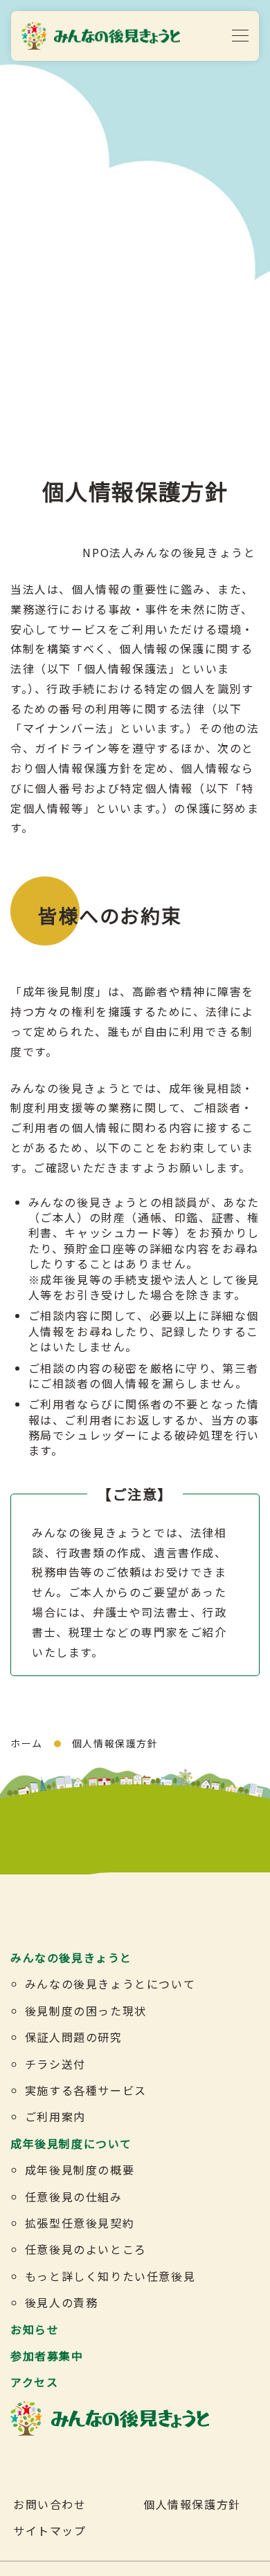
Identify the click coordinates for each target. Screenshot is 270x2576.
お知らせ (35, 2329)
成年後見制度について (71, 2143)
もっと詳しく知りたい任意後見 (110, 2276)
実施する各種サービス (86, 2090)
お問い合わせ (50, 2504)
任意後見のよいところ (86, 2249)
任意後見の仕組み (74, 2197)
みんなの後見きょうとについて (110, 1984)
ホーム (27, 1743)
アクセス (34, 2382)
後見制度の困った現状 (86, 2011)
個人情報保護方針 (192, 2504)
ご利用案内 (55, 2116)
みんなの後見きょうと (71, 1957)
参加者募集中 (47, 2356)
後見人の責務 (62, 2302)
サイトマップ (50, 2530)
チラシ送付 (55, 2064)
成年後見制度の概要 (80, 2170)
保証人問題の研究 (74, 2037)
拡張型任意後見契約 (80, 2223)
